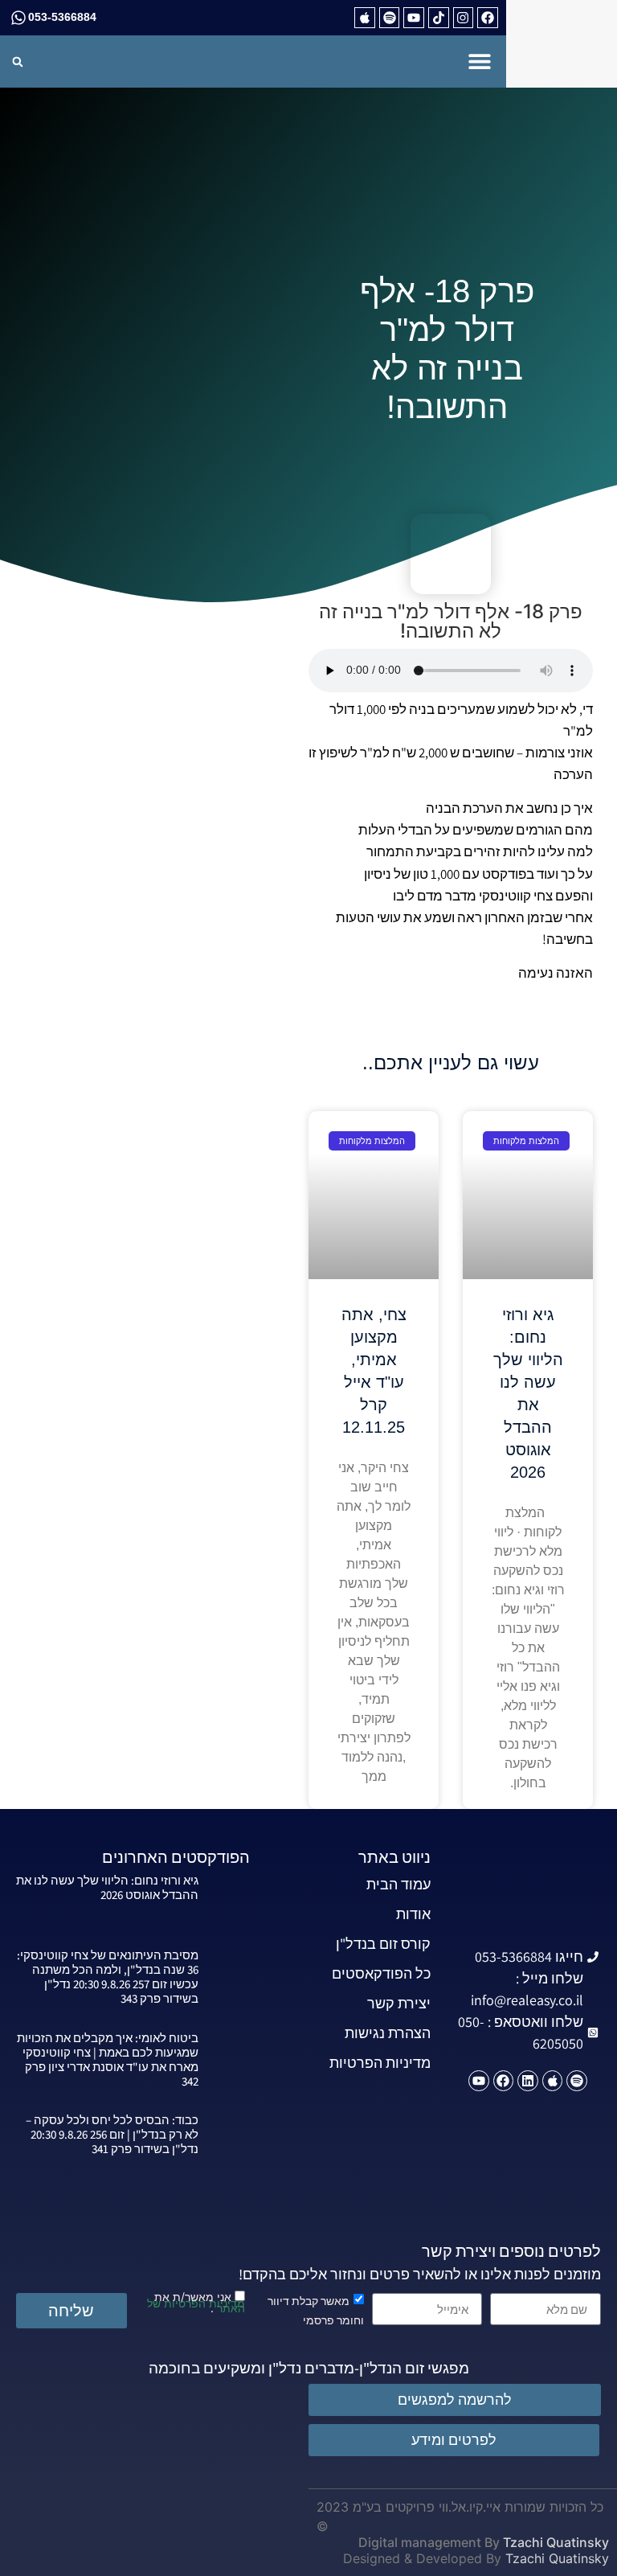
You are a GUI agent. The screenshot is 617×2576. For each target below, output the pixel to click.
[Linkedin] (528, 2081)
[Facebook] (488, 18)
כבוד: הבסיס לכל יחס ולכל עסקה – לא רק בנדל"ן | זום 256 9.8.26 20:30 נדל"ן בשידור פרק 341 (112, 2134)
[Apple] (365, 18)
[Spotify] (390, 18)
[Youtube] (414, 18)
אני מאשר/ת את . (196, 2301)
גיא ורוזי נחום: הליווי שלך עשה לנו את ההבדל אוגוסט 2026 (107, 1887)
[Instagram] (464, 18)
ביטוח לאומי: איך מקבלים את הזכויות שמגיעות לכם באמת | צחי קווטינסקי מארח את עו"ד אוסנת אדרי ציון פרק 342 (108, 2059)
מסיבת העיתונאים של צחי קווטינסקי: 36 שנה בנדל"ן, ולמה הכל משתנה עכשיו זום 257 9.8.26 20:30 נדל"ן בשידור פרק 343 (108, 1977)
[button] (480, 62)
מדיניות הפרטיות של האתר (196, 2305)
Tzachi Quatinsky (556, 2542)
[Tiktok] (439, 18)
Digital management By (429, 2542)
